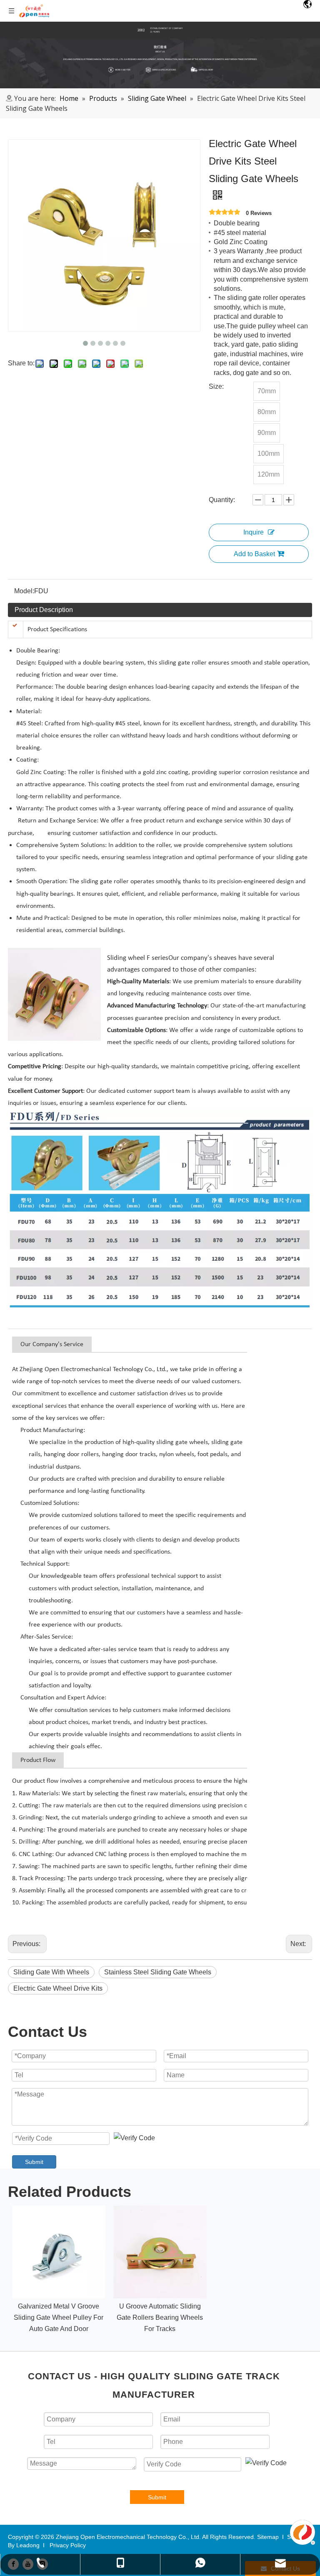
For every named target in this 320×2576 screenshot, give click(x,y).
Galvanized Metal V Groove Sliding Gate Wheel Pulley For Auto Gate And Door (59, 2317)
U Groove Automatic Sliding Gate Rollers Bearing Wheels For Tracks (160, 2317)
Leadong (28, 2545)
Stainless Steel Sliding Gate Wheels (158, 1972)
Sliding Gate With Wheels (51, 1972)
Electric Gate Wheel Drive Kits (58, 1988)
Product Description (44, 610)
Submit (34, 2162)
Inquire (254, 532)
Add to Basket (254, 554)
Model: (24, 591)
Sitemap (268, 2537)
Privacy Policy (68, 2545)
